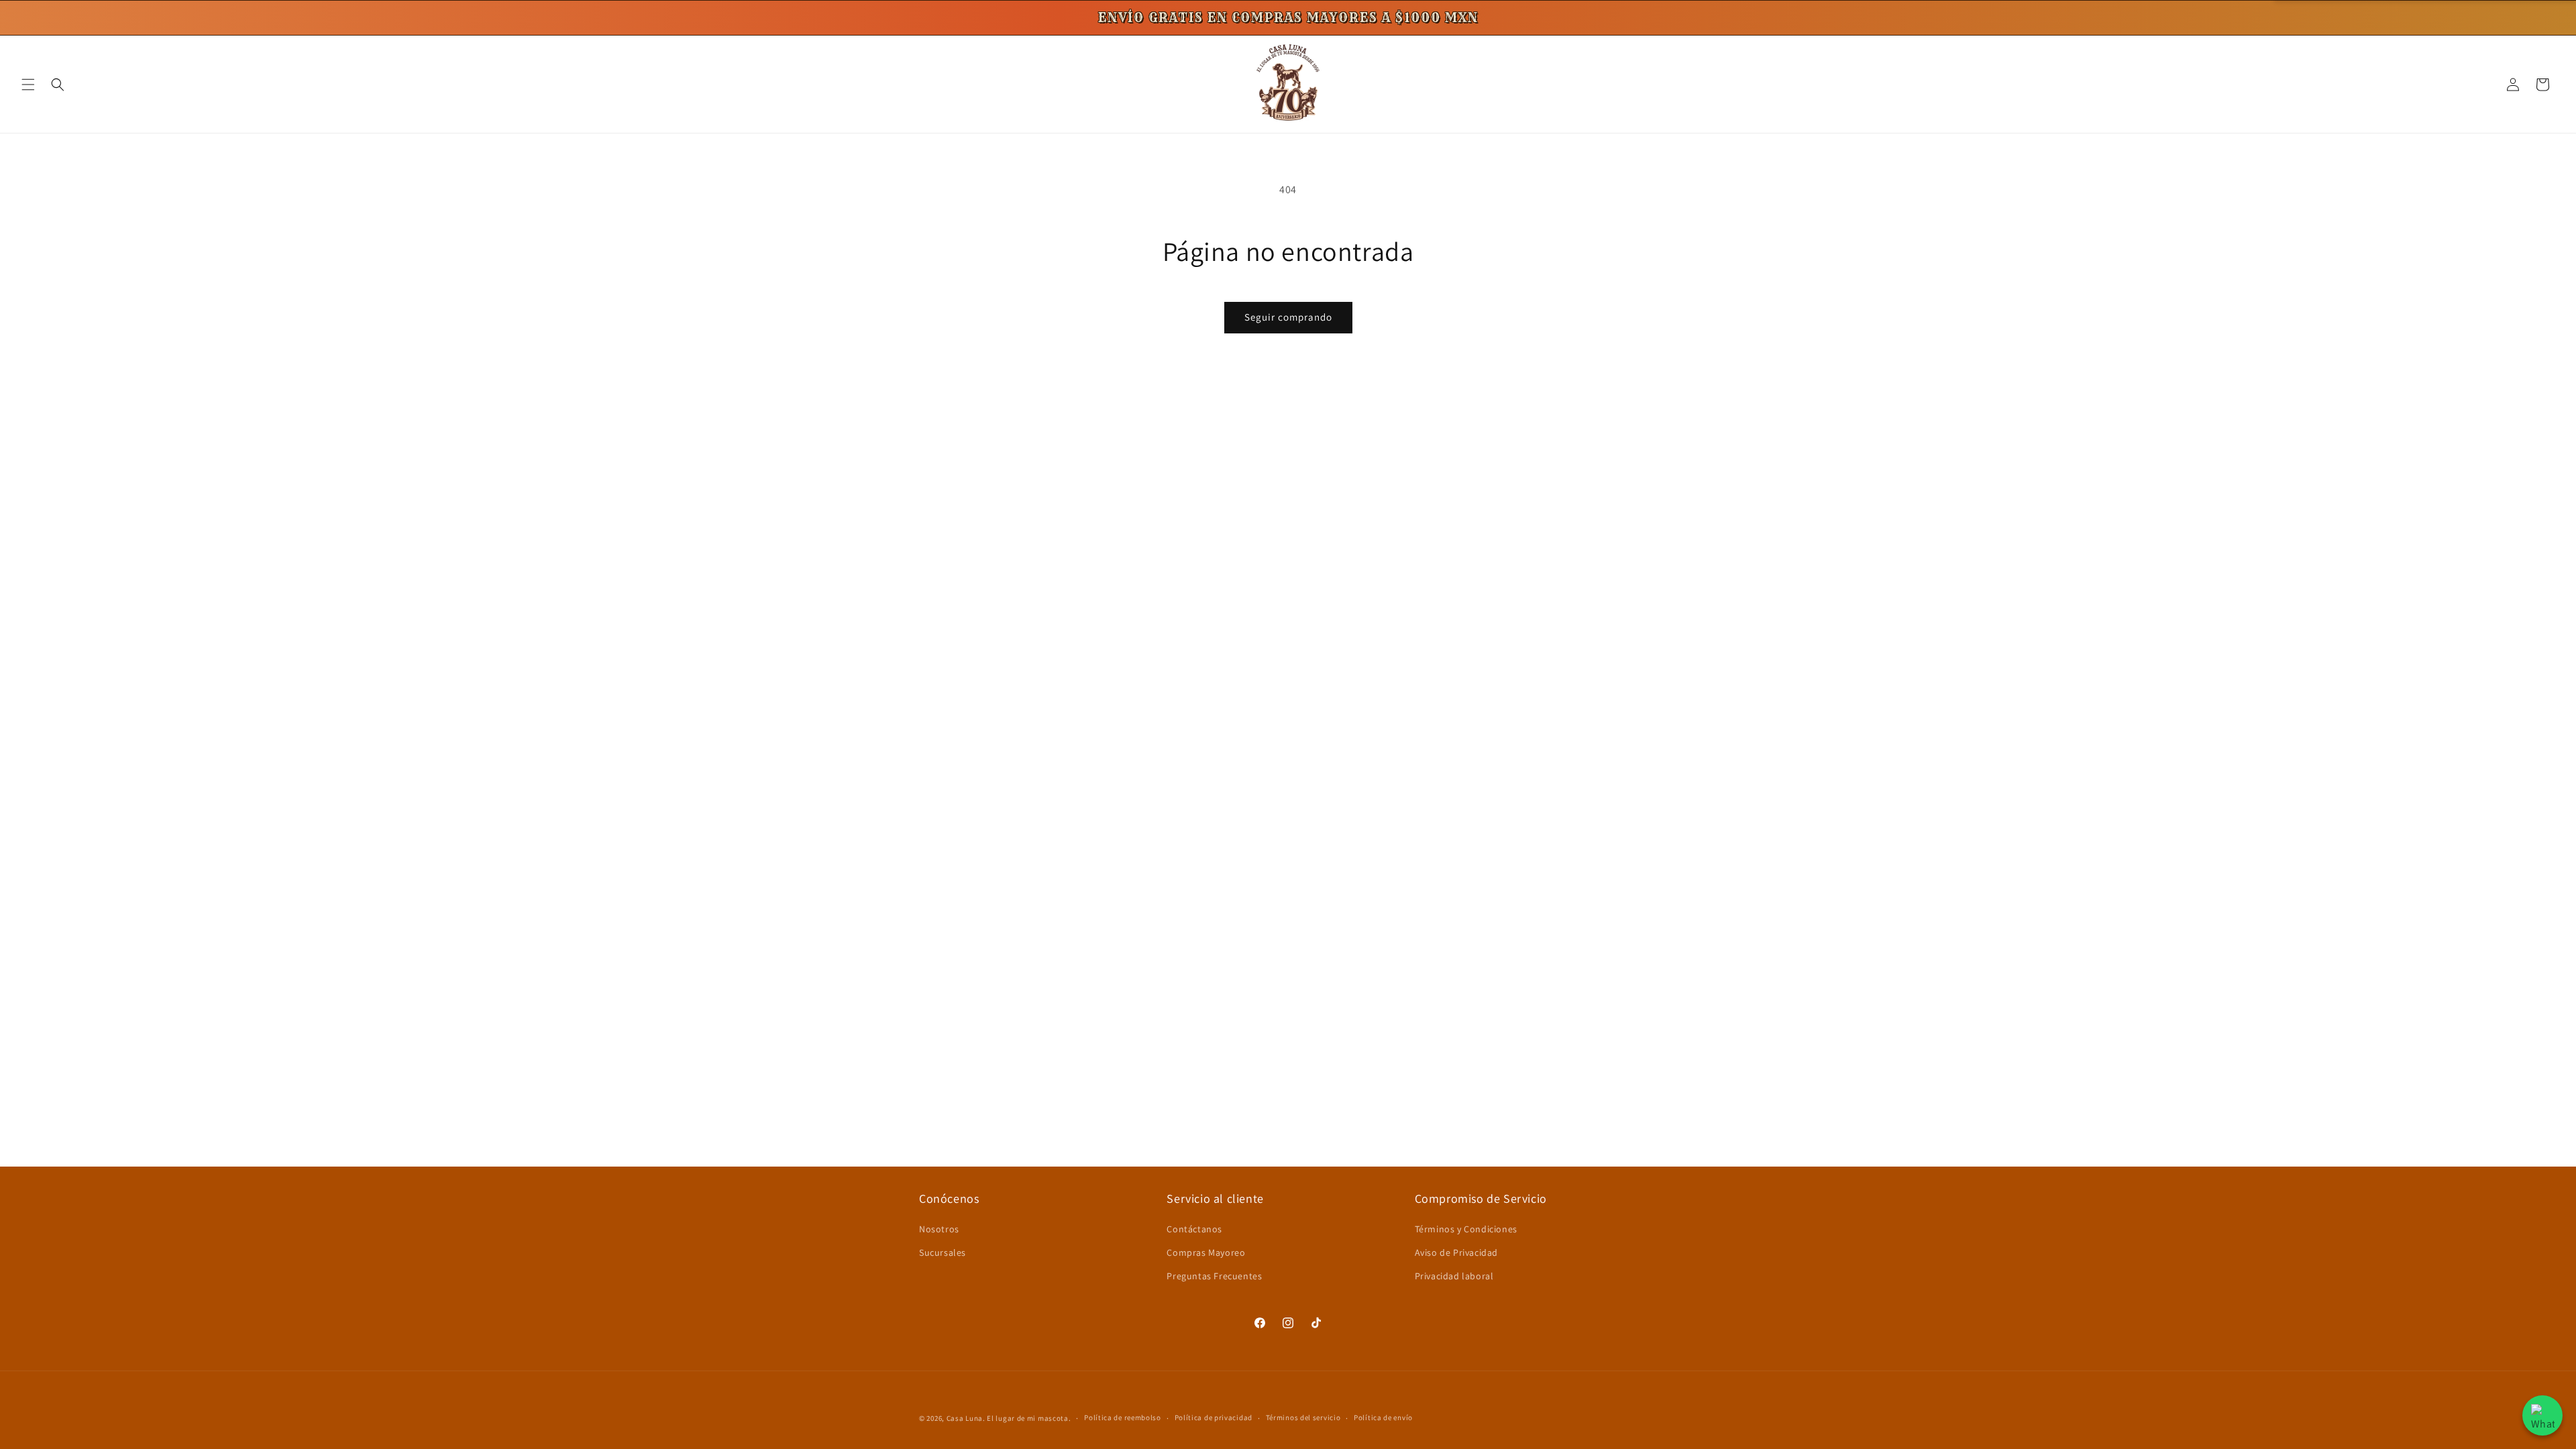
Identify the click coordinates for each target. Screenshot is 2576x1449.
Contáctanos (1194, 1229)
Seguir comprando (1288, 317)
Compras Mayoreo (1206, 1252)
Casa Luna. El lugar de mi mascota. (1009, 1418)
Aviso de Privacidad (1456, 1252)
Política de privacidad (1214, 1417)
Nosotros (939, 1229)
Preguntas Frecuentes (1214, 1276)
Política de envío (1383, 1417)
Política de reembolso (1123, 1417)
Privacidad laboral (1454, 1276)
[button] (28, 85)
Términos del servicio (1303, 1417)
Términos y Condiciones (1466, 1229)
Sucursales (943, 1252)
